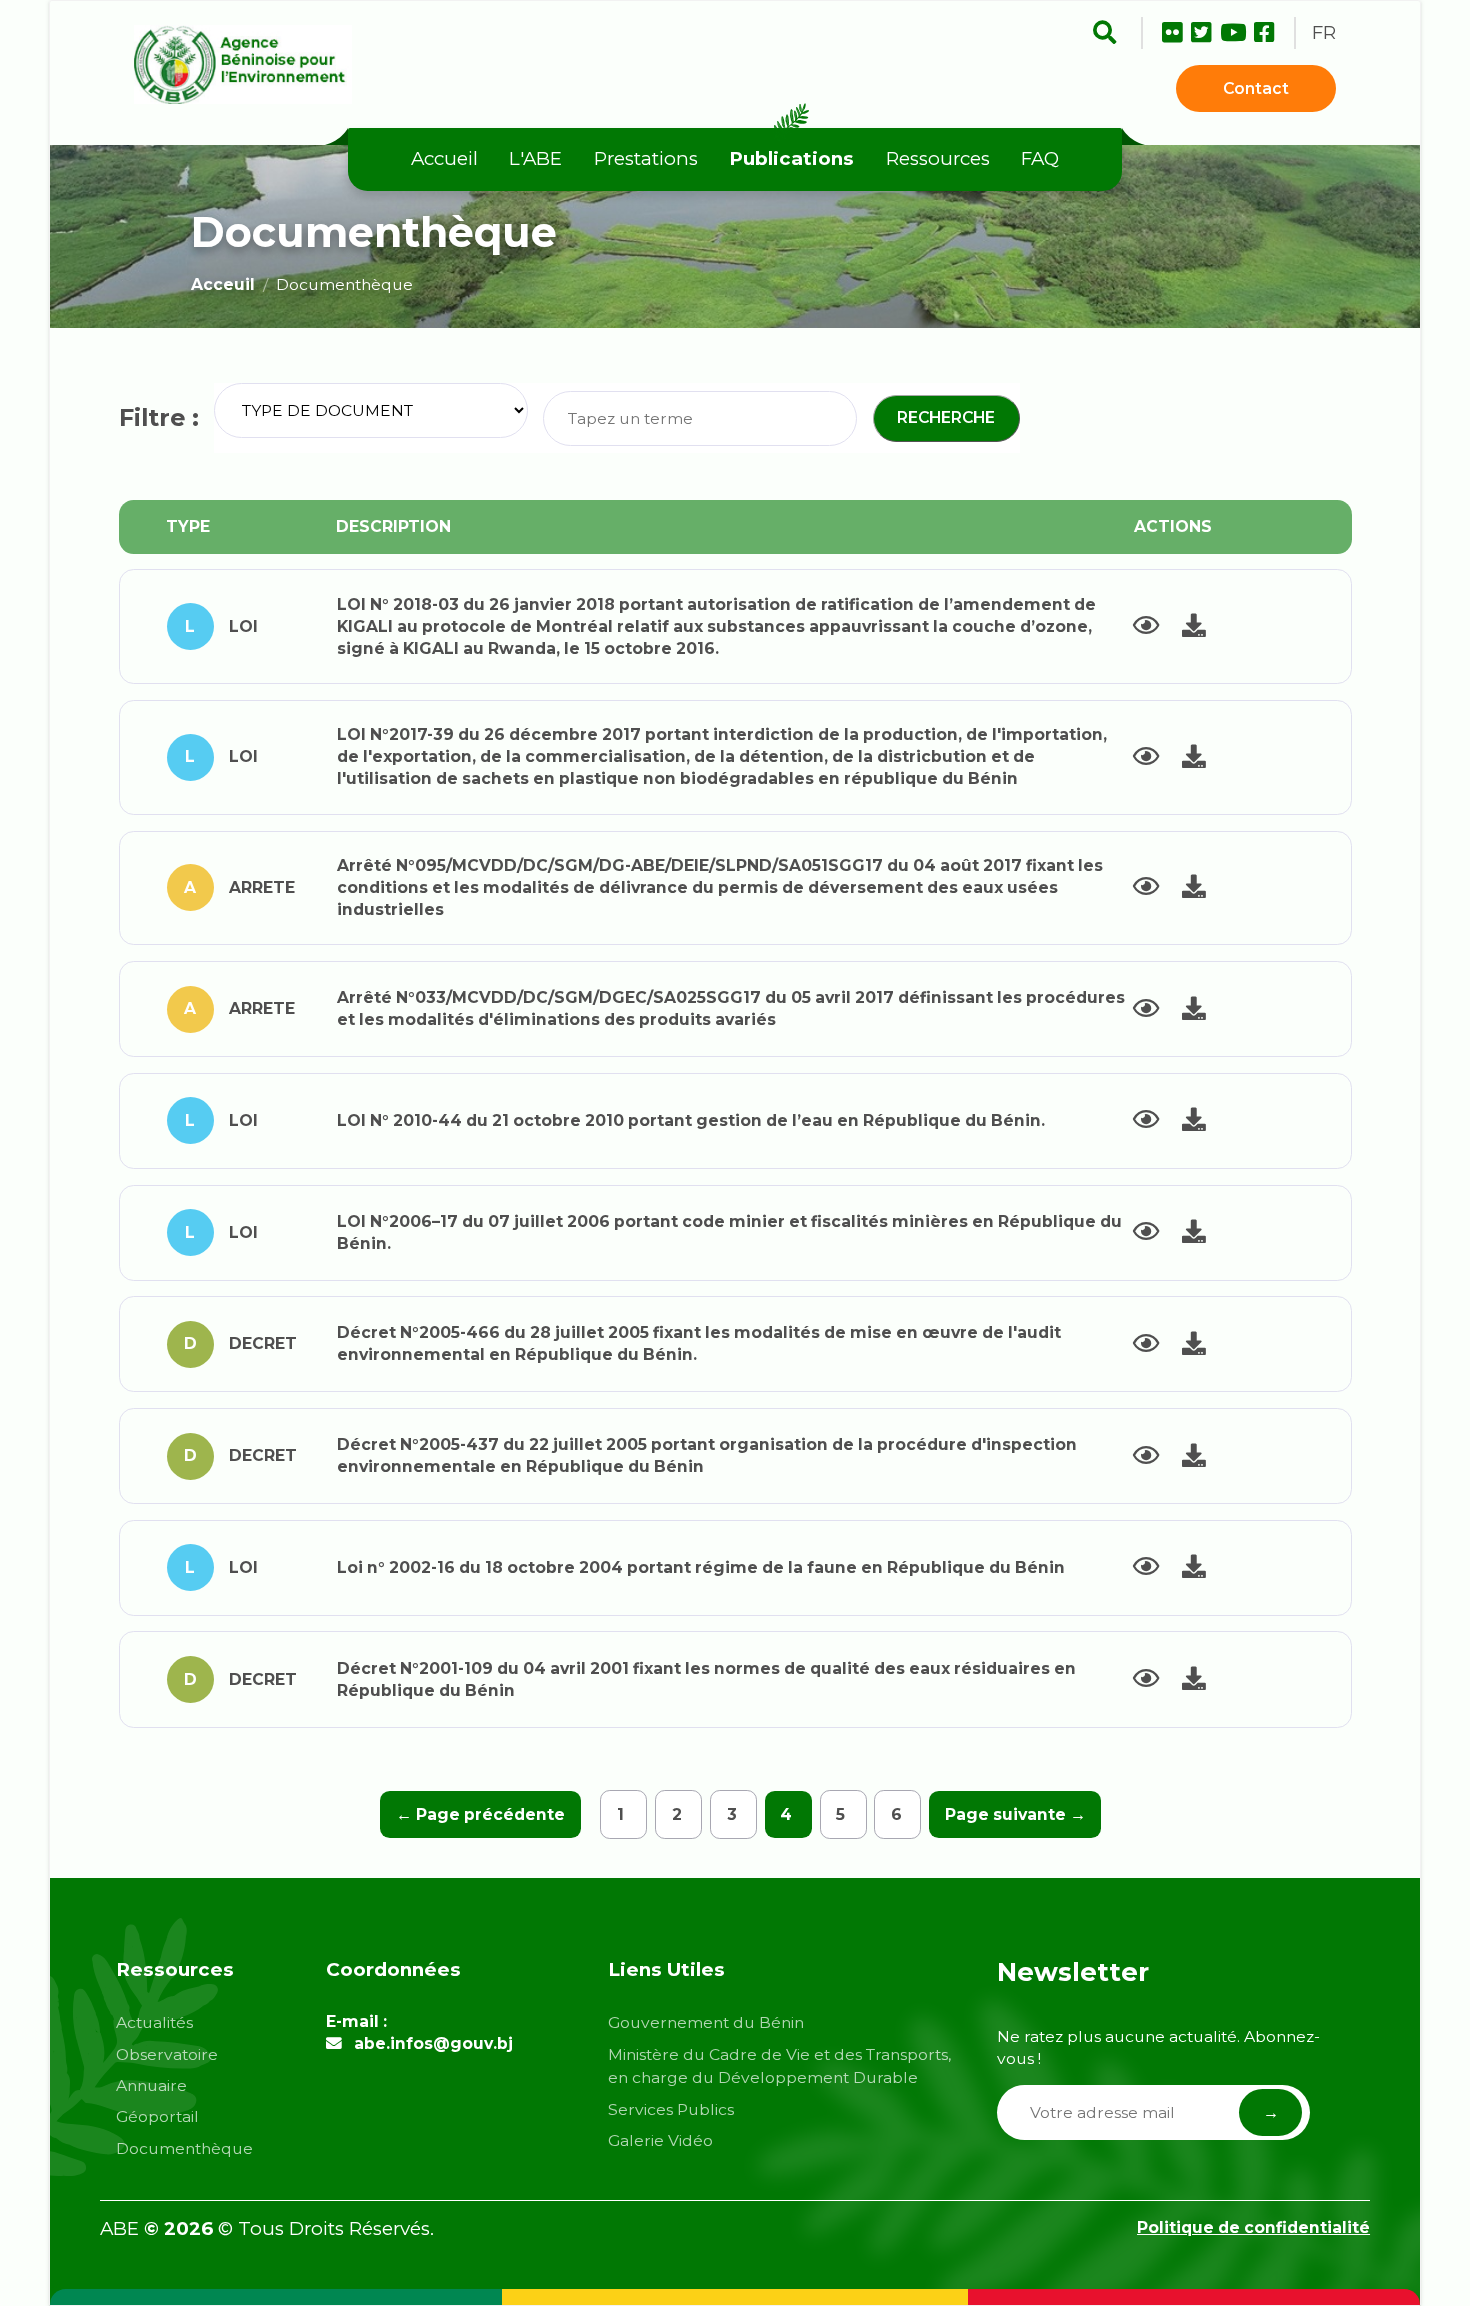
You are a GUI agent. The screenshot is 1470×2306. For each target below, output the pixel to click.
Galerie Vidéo (660, 2140)
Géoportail (157, 2116)
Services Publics (671, 2109)
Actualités (154, 2022)
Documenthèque (184, 2148)
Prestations (646, 158)
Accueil (444, 158)
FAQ (1040, 158)
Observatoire (167, 2054)
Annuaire (151, 2085)
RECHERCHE (946, 417)
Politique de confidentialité (1253, 2227)
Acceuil (223, 284)
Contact (1256, 88)
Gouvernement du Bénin (706, 2022)
